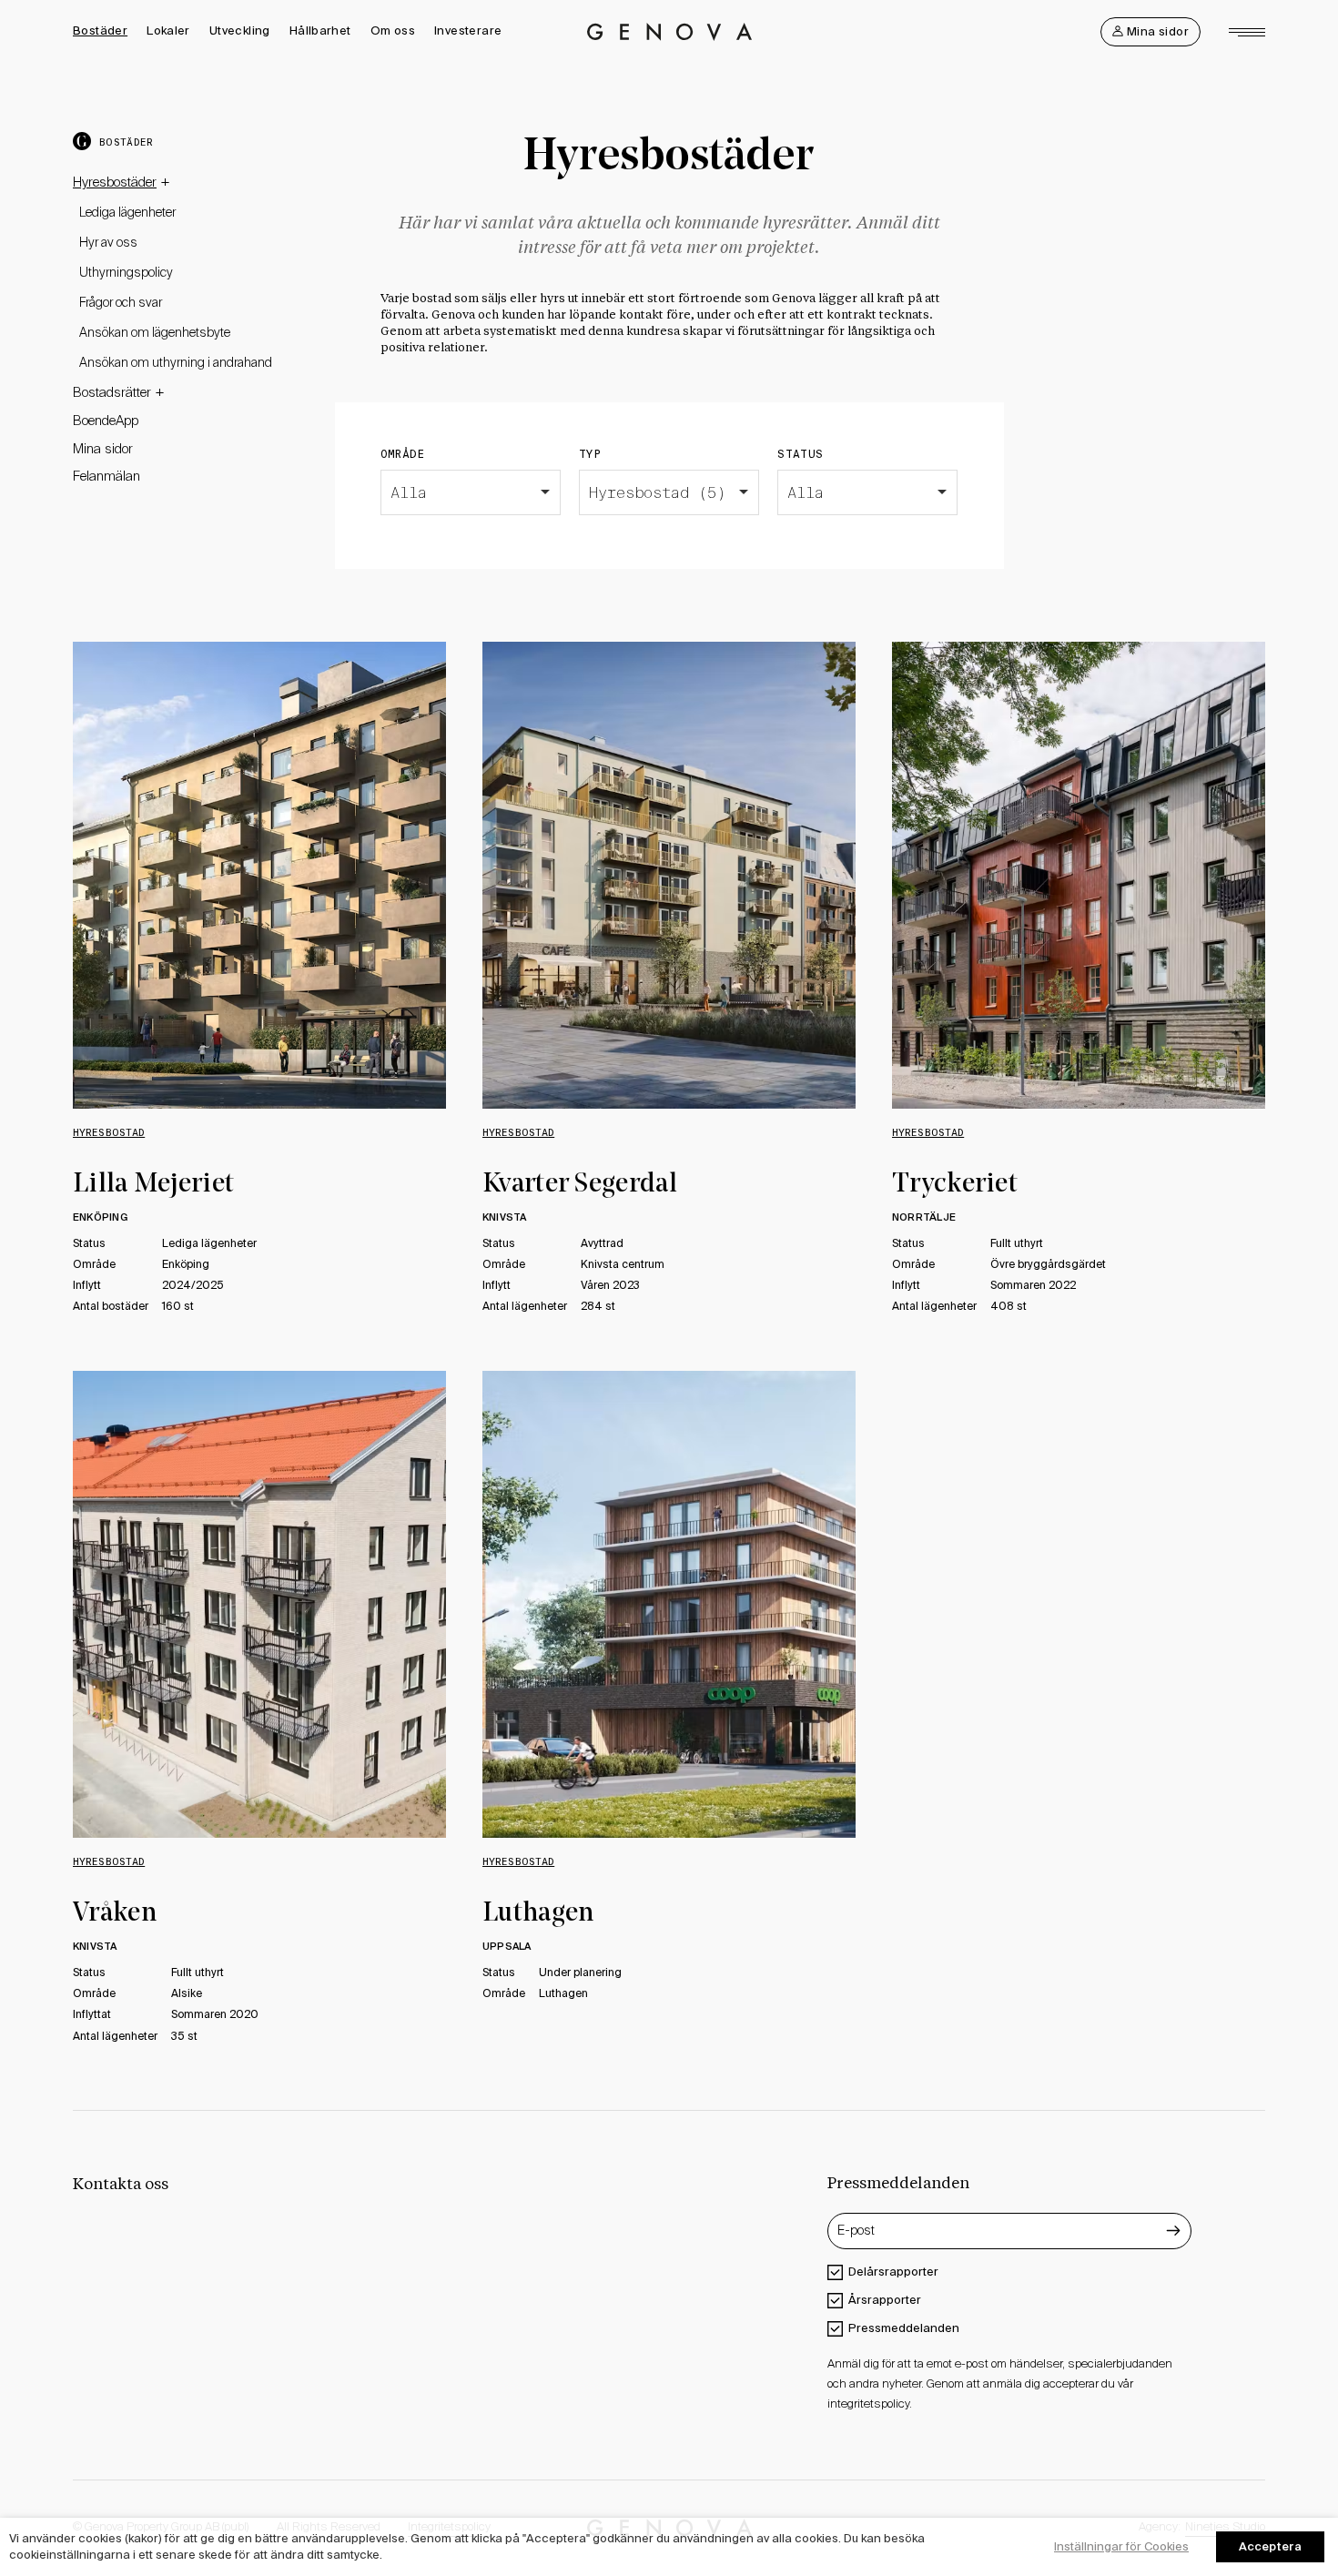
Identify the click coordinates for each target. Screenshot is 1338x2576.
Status (800, 454)
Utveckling (240, 30)
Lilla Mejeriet (153, 1185)
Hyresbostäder (115, 182)
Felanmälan (106, 477)
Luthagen (538, 1914)
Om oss (393, 30)
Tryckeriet (955, 1185)
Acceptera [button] (1270, 2546)
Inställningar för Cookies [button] (1121, 2546)
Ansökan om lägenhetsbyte (155, 333)
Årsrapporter (885, 2300)
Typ (590, 454)
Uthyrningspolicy (126, 273)
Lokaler (168, 30)
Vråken (115, 1914)
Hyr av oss (108, 243)
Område (403, 454)
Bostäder (100, 30)
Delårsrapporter (893, 2272)
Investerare (468, 30)
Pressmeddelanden (904, 2328)
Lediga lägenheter (127, 213)
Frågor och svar (121, 303)
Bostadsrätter (112, 392)
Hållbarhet (320, 30)
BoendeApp (106, 421)
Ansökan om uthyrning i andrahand (176, 363)
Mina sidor (103, 449)
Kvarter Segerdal (580, 1185)
